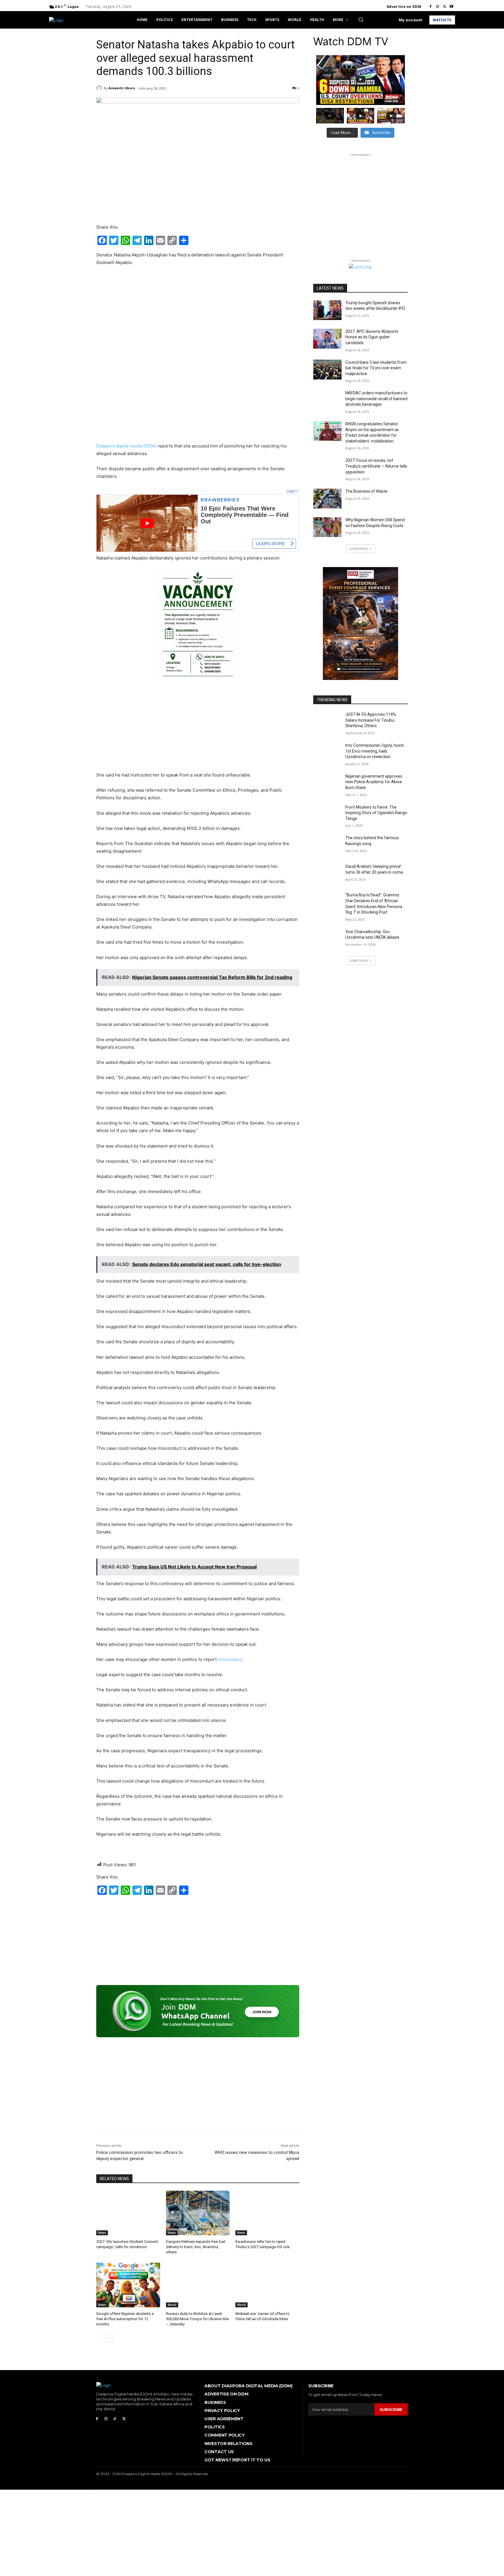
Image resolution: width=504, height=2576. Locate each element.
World (172, 2305)
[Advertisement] (198, 315)
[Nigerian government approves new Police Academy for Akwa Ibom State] (327, 784)
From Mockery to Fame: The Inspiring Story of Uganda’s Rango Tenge (376, 813)
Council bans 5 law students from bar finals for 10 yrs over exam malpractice (376, 368)
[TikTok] (115, 2419)
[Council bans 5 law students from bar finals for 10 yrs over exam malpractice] (327, 370)
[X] (444, 7)
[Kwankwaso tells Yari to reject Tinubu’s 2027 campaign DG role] (267, 2213)
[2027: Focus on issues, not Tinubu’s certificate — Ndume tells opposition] (327, 468)
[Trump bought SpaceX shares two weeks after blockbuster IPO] (327, 310)
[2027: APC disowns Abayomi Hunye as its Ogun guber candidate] (327, 339)
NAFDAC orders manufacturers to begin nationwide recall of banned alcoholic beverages (376, 399)
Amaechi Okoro (122, 88)
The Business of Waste (366, 491)
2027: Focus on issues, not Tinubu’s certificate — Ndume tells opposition (376, 466)
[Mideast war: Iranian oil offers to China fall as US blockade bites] (267, 2285)
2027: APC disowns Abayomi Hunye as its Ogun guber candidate (372, 337)
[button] (361, 20)
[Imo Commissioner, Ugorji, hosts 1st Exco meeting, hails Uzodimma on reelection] (327, 753)
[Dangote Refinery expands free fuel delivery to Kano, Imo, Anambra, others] (198, 2213)
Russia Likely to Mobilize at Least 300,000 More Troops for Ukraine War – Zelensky (197, 2319)
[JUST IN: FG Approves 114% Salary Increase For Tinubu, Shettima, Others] (327, 722)
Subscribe (391, 2409)
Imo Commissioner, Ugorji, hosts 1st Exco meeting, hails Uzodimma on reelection (375, 751)
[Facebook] (430, 7)
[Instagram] (437, 7)
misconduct (230, 1659)
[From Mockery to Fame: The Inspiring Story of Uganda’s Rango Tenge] (327, 814)
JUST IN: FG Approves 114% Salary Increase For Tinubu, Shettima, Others (371, 720)
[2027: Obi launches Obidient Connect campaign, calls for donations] (128, 2213)
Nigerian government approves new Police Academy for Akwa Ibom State (374, 782)
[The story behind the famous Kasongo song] (327, 845)
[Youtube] (452, 7)
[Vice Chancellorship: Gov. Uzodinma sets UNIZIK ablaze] (327, 939)
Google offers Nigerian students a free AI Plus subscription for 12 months (125, 2319)
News (102, 2233)
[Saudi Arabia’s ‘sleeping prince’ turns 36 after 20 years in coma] (327, 874)
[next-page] (109, 2338)
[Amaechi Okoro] (100, 88)
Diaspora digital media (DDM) (126, 446)
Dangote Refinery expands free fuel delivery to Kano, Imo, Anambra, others (196, 2247)
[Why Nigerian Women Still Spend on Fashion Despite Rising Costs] (327, 527)
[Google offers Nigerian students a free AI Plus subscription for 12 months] (128, 2285)
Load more (359, 549)
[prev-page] (100, 2338)
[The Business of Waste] (327, 499)
